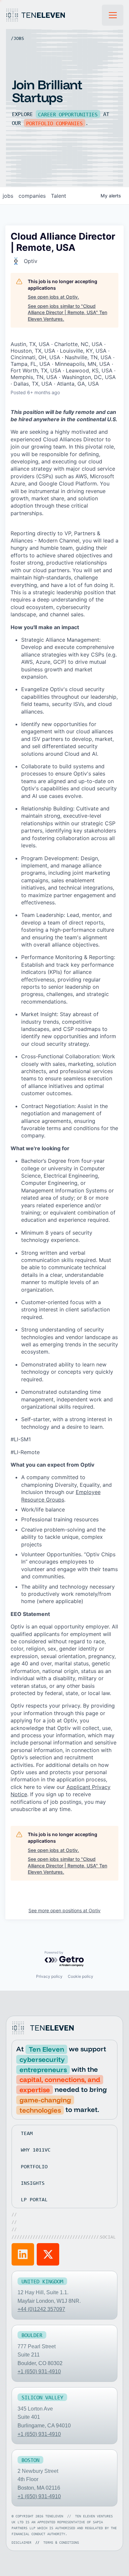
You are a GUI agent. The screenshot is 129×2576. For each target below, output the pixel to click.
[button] (113, 15)
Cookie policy (81, 1976)
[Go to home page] (44, 2028)
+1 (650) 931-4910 (39, 2371)
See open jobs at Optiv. (53, 297)
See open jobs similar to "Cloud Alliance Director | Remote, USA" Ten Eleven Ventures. (67, 312)
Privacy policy (49, 1976)
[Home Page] (54, 15)
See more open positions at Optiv (64, 1910)
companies (32, 196)
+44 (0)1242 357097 (41, 2309)
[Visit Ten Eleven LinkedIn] (23, 2254)
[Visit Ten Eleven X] (48, 2254)
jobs (8, 196)
